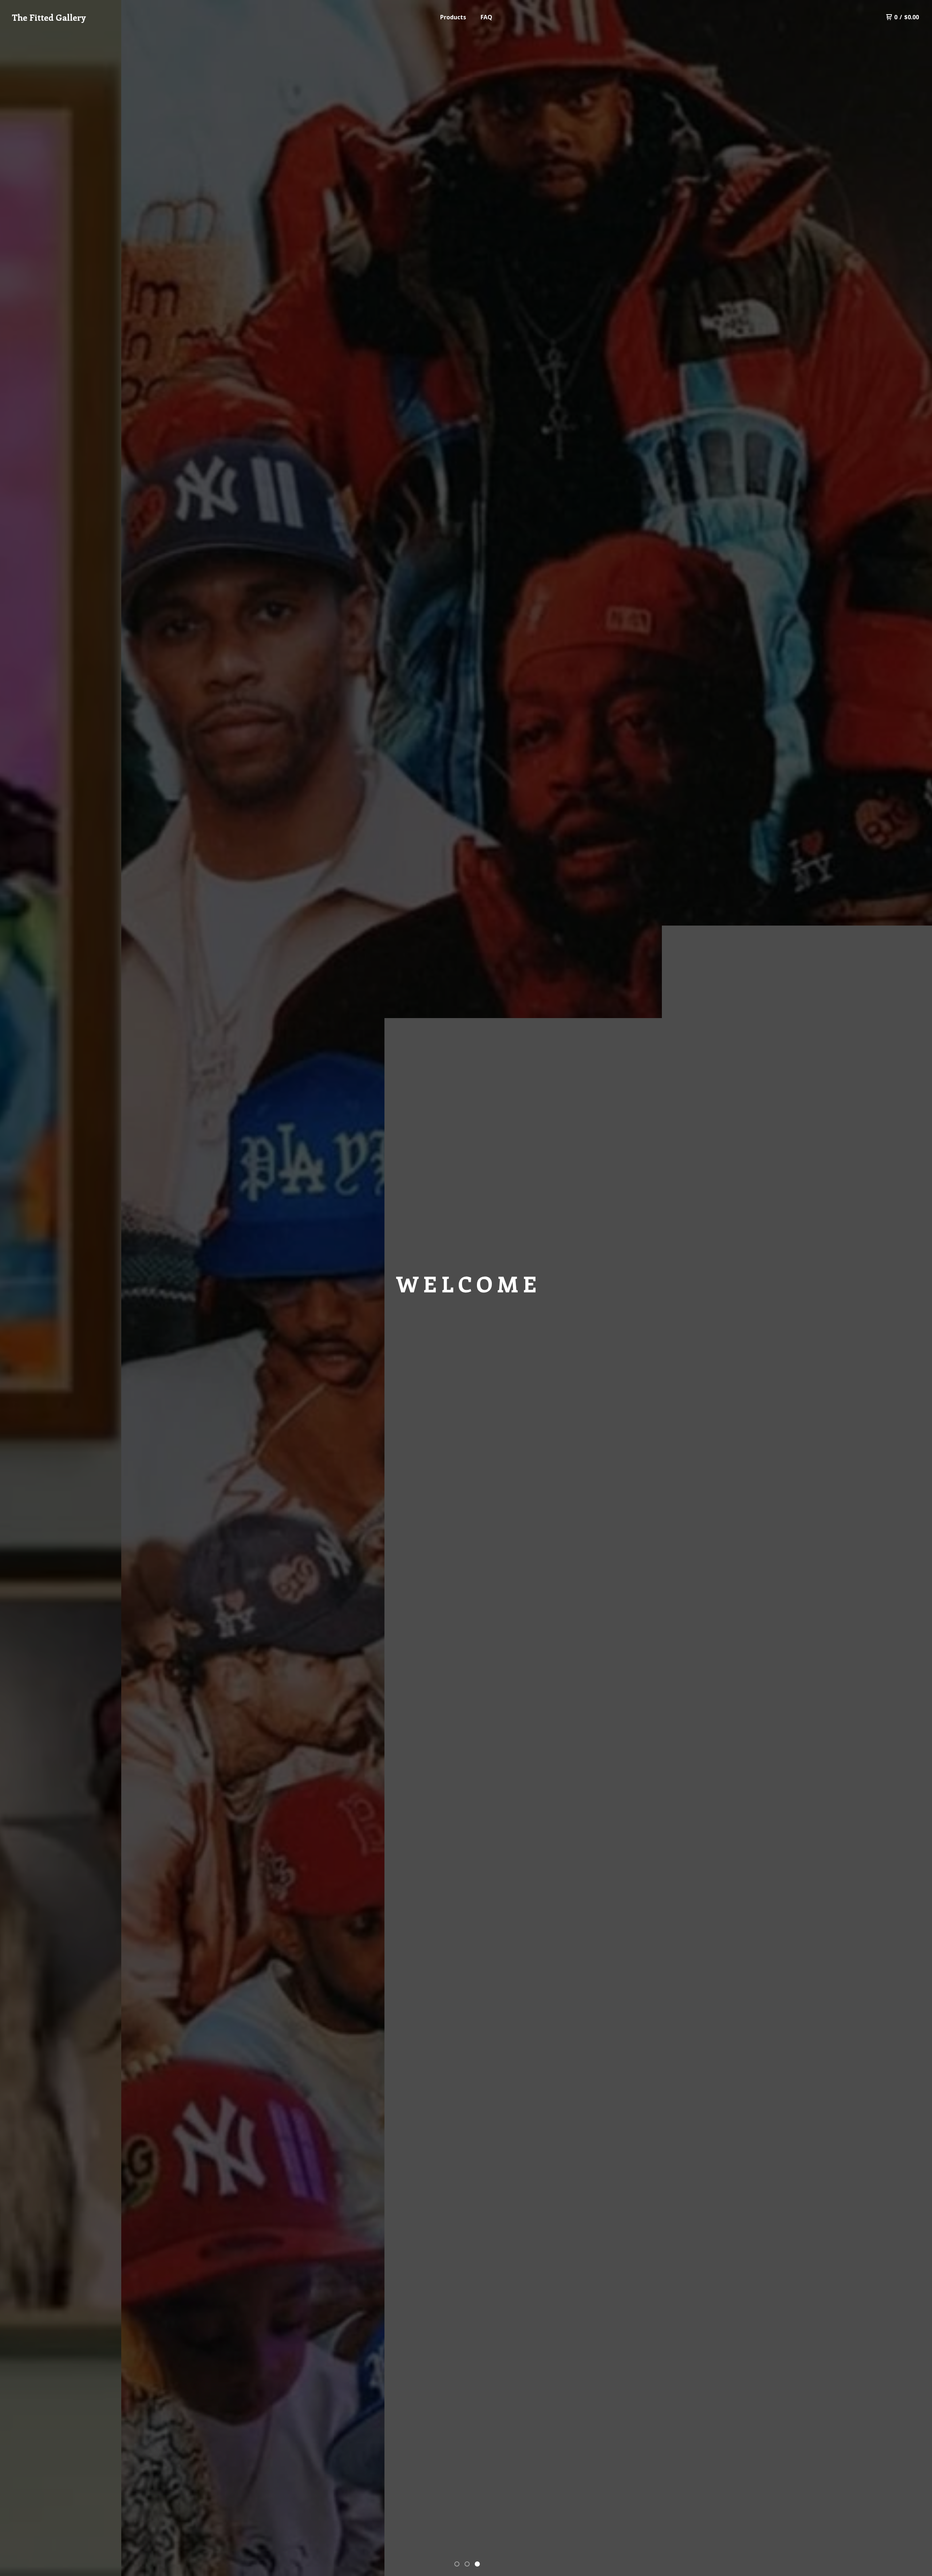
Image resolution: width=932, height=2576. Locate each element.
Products (453, 17)
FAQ (486, 17)
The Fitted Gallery (49, 17)
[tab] (457, 2564)
